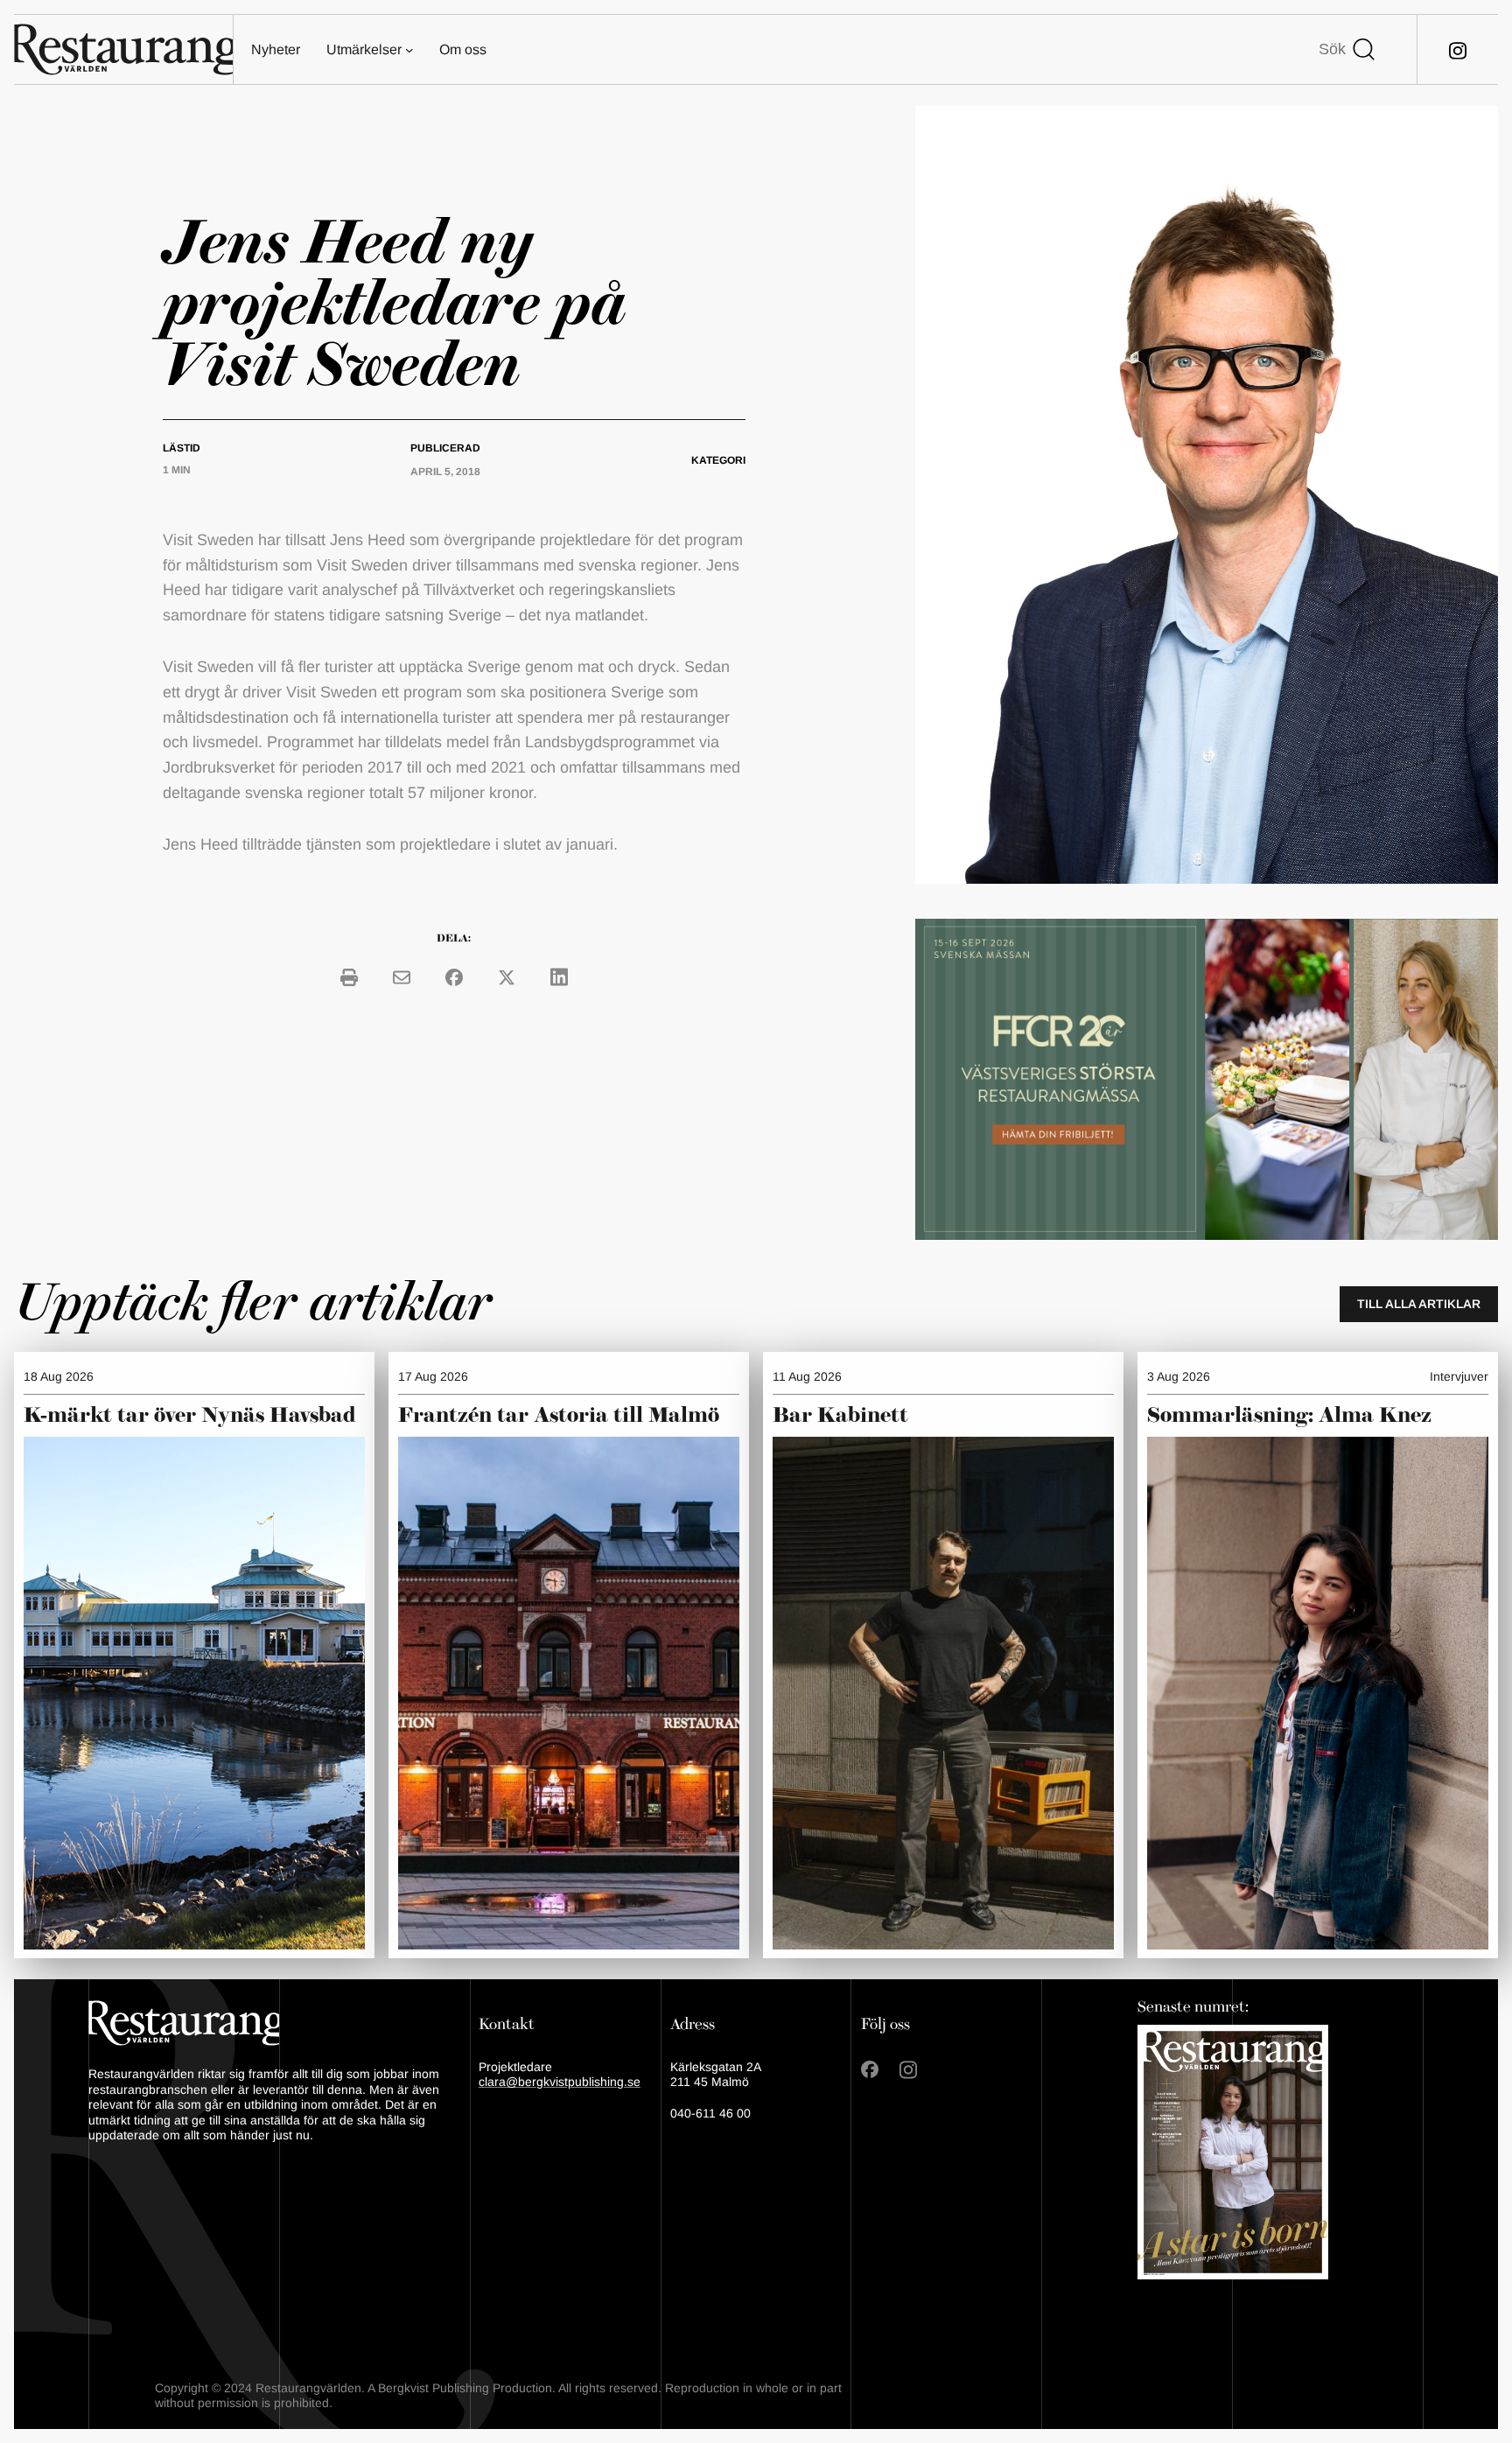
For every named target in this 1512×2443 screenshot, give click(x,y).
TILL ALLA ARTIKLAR (1419, 1304)
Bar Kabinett (843, 1416)
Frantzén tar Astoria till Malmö (559, 1416)
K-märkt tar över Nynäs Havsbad (190, 1416)
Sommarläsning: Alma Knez (1289, 1416)
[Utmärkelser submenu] (409, 50)
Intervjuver (1459, 1376)
